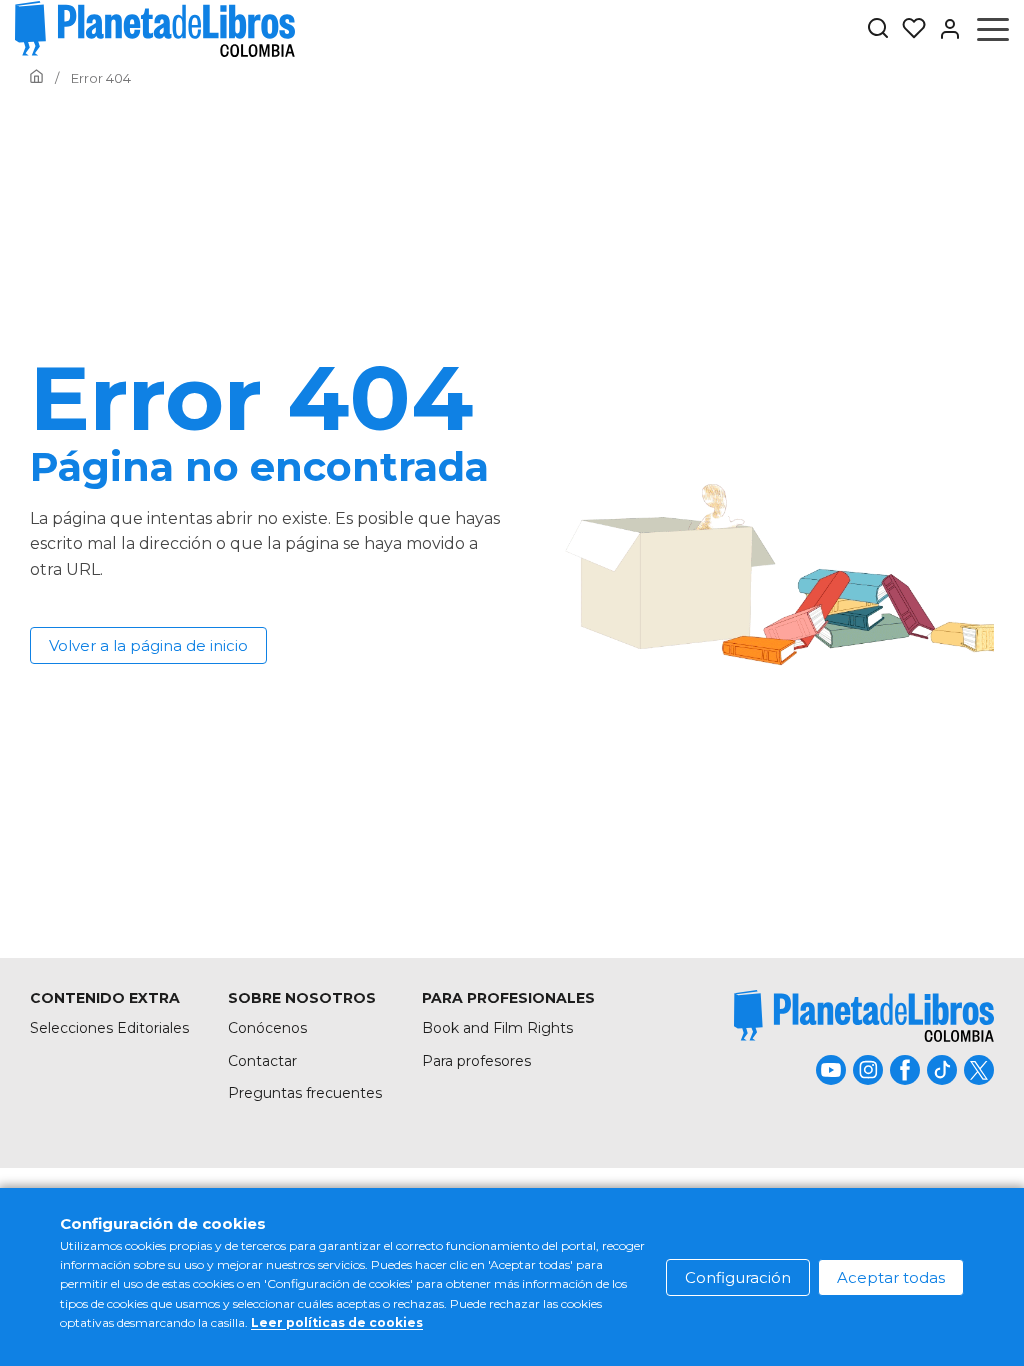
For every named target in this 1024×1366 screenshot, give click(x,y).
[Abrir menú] (993, 29)
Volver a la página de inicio (148, 645)
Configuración (738, 1277)
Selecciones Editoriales (109, 1028)
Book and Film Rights (497, 1028)
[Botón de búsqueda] (878, 29)
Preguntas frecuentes (305, 1093)
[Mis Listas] (908, 29)
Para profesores (476, 1061)
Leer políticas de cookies (337, 1322)
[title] (864, 1015)
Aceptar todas (891, 1277)
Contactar (262, 1061)
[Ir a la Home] (36, 78)
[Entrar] (944, 29)
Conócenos (267, 1028)
